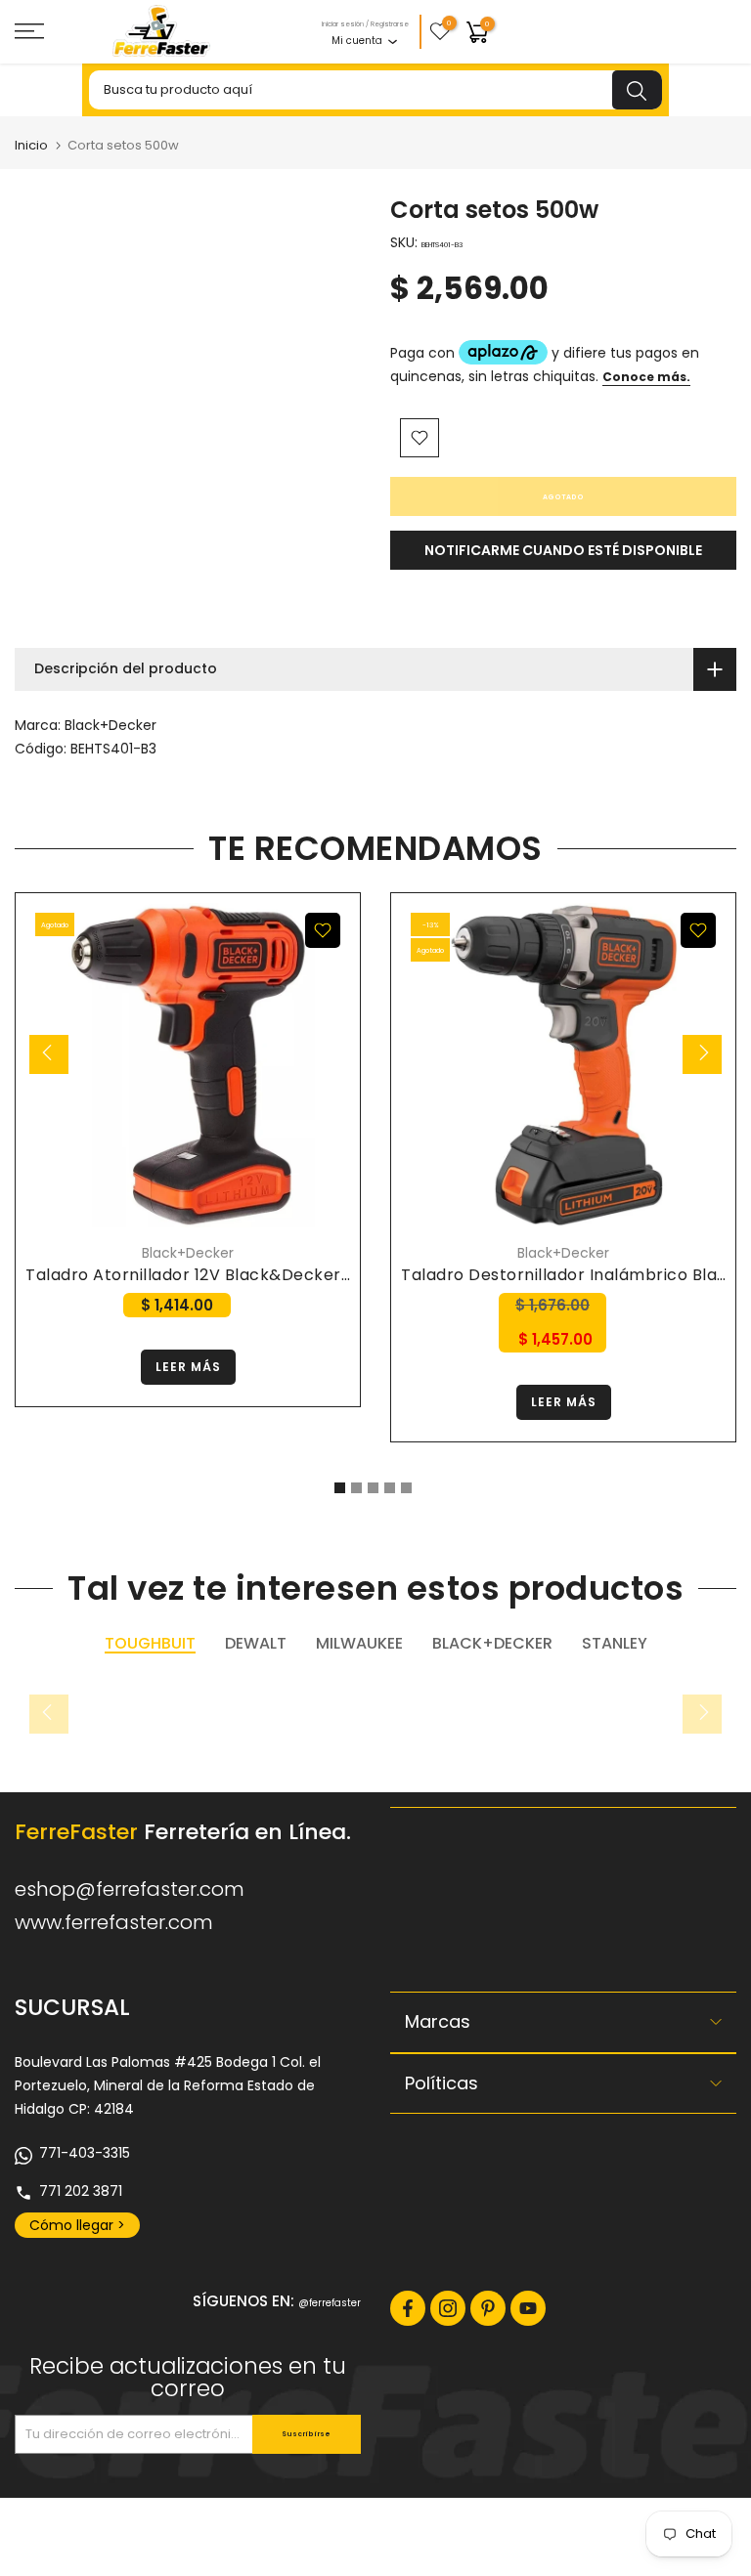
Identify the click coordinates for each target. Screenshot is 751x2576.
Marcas (438, 2021)
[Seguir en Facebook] (408, 2308)
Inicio (31, 145)
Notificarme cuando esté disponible (563, 550)
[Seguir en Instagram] (448, 2308)
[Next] (702, 1054)
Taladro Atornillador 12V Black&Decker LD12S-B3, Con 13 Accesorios (299, 1275)
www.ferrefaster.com (114, 1922)
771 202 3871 (81, 2191)
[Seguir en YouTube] (528, 2308)
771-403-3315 (85, 2153)
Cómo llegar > (77, 2225)
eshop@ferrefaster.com (130, 1889)
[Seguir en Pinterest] (488, 2308)
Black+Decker (110, 725)
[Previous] (49, 1054)
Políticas (442, 2083)
